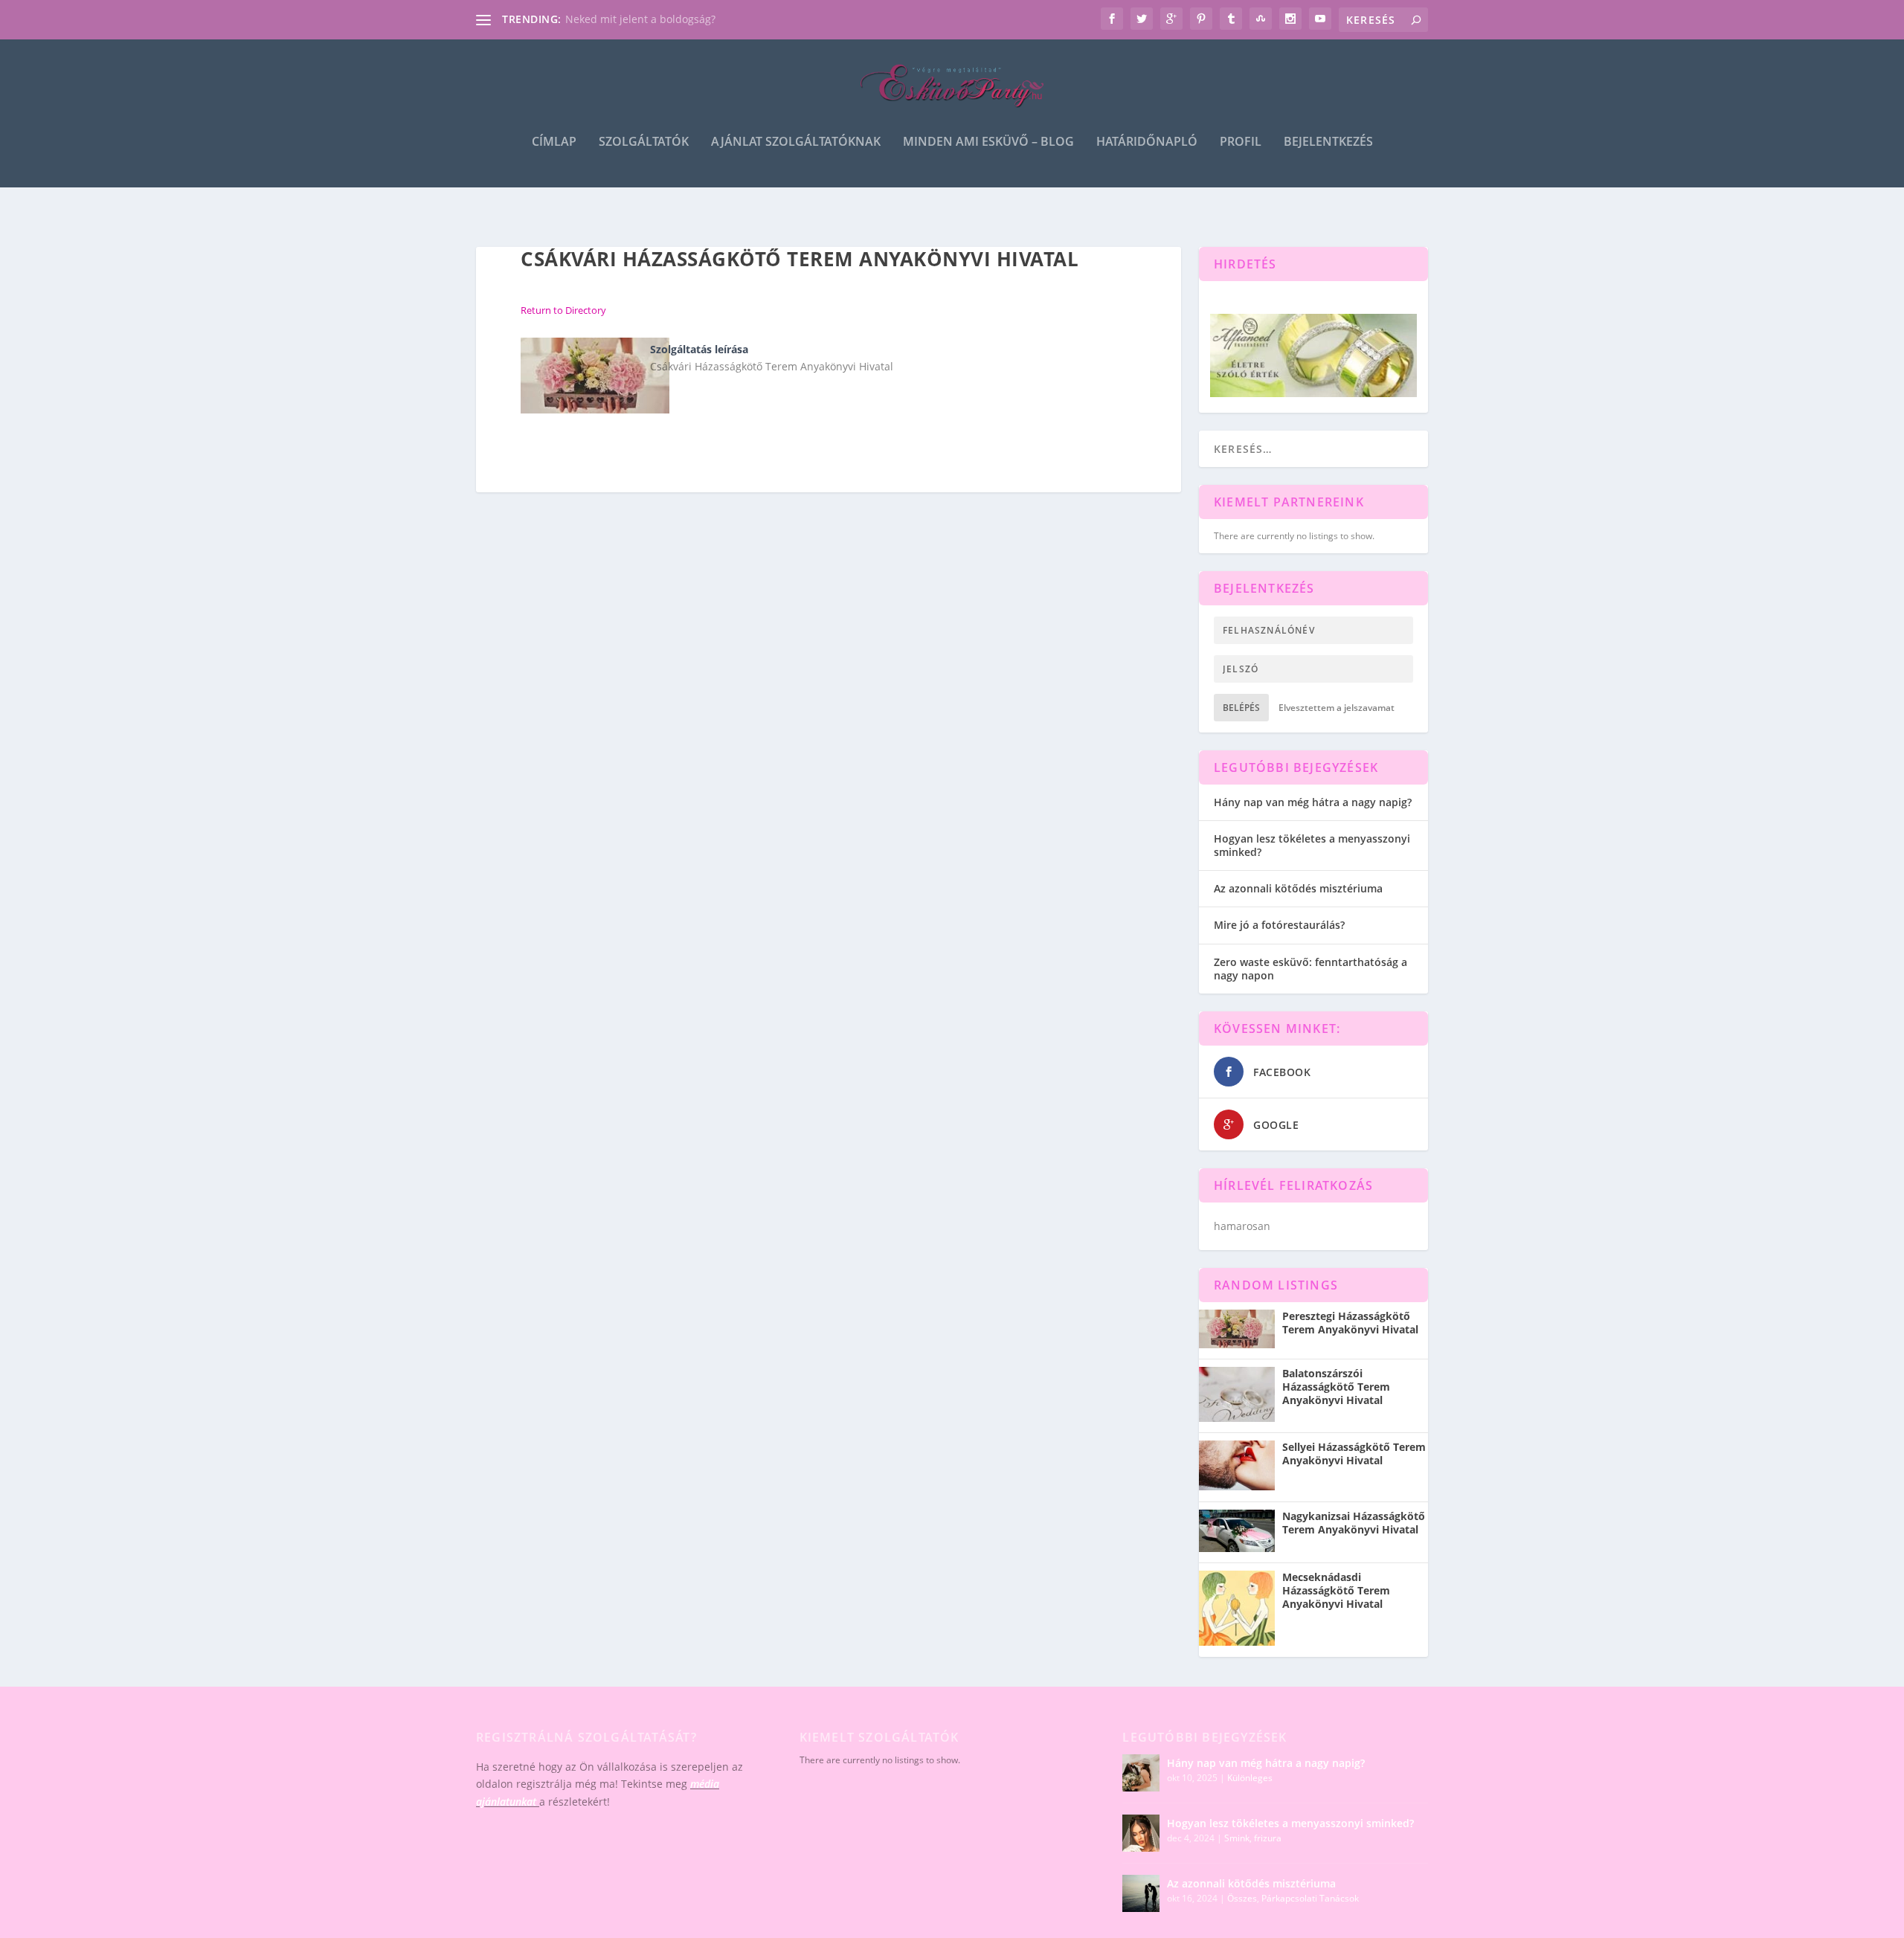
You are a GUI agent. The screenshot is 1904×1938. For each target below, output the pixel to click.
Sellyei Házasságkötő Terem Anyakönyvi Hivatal (1354, 1454)
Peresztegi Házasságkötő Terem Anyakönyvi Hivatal (1350, 1323)
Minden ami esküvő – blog (988, 142)
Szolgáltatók (644, 142)
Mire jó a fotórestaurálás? (1279, 925)
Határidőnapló (1147, 142)
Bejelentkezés (1328, 142)
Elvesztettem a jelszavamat (1337, 708)
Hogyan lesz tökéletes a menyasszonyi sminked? (1312, 845)
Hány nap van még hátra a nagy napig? (1313, 802)
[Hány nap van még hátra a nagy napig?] (1141, 1773)
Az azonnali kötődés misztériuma (1298, 888)
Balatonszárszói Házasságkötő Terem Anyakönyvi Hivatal (1336, 1387)
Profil (1241, 142)
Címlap (554, 142)
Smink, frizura (1253, 1838)
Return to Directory (563, 310)
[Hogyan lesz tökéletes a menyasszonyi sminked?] (1141, 1833)
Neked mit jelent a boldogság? (640, 19)
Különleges (1250, 1778)
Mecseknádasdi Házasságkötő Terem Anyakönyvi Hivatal (1336, 1591)
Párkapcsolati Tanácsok (1310, 1898)
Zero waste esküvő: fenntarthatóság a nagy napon (1310, 969)
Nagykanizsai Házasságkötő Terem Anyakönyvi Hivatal (1354, 1523)
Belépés (1241, 708)
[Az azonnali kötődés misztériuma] (1141, 1893)
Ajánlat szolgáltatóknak (796, 142)
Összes (1242, 1898)
